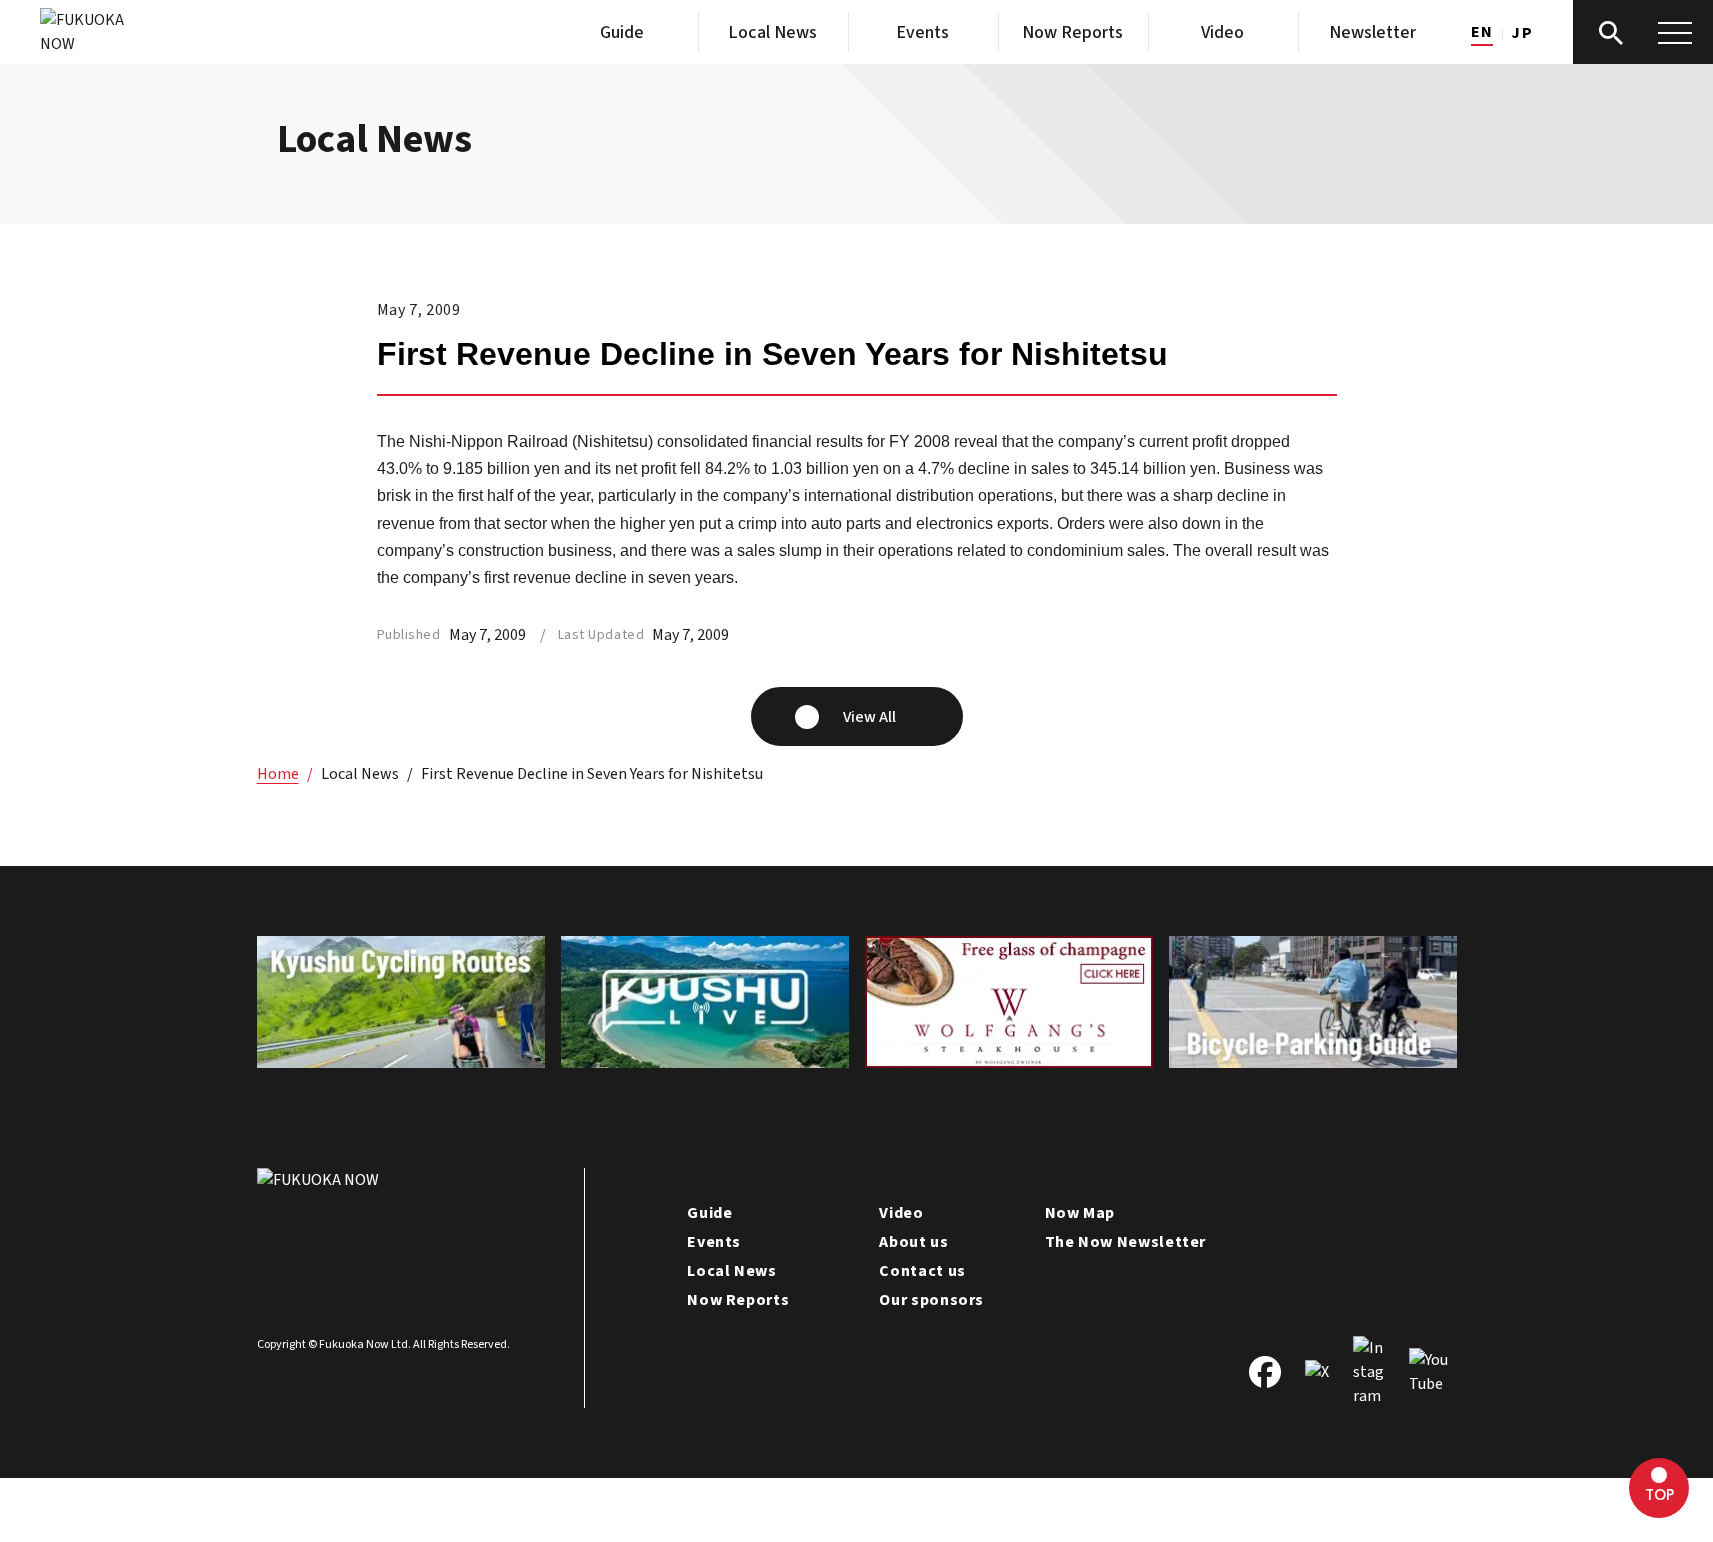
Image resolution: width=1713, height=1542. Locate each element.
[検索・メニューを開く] (1643, 32)
